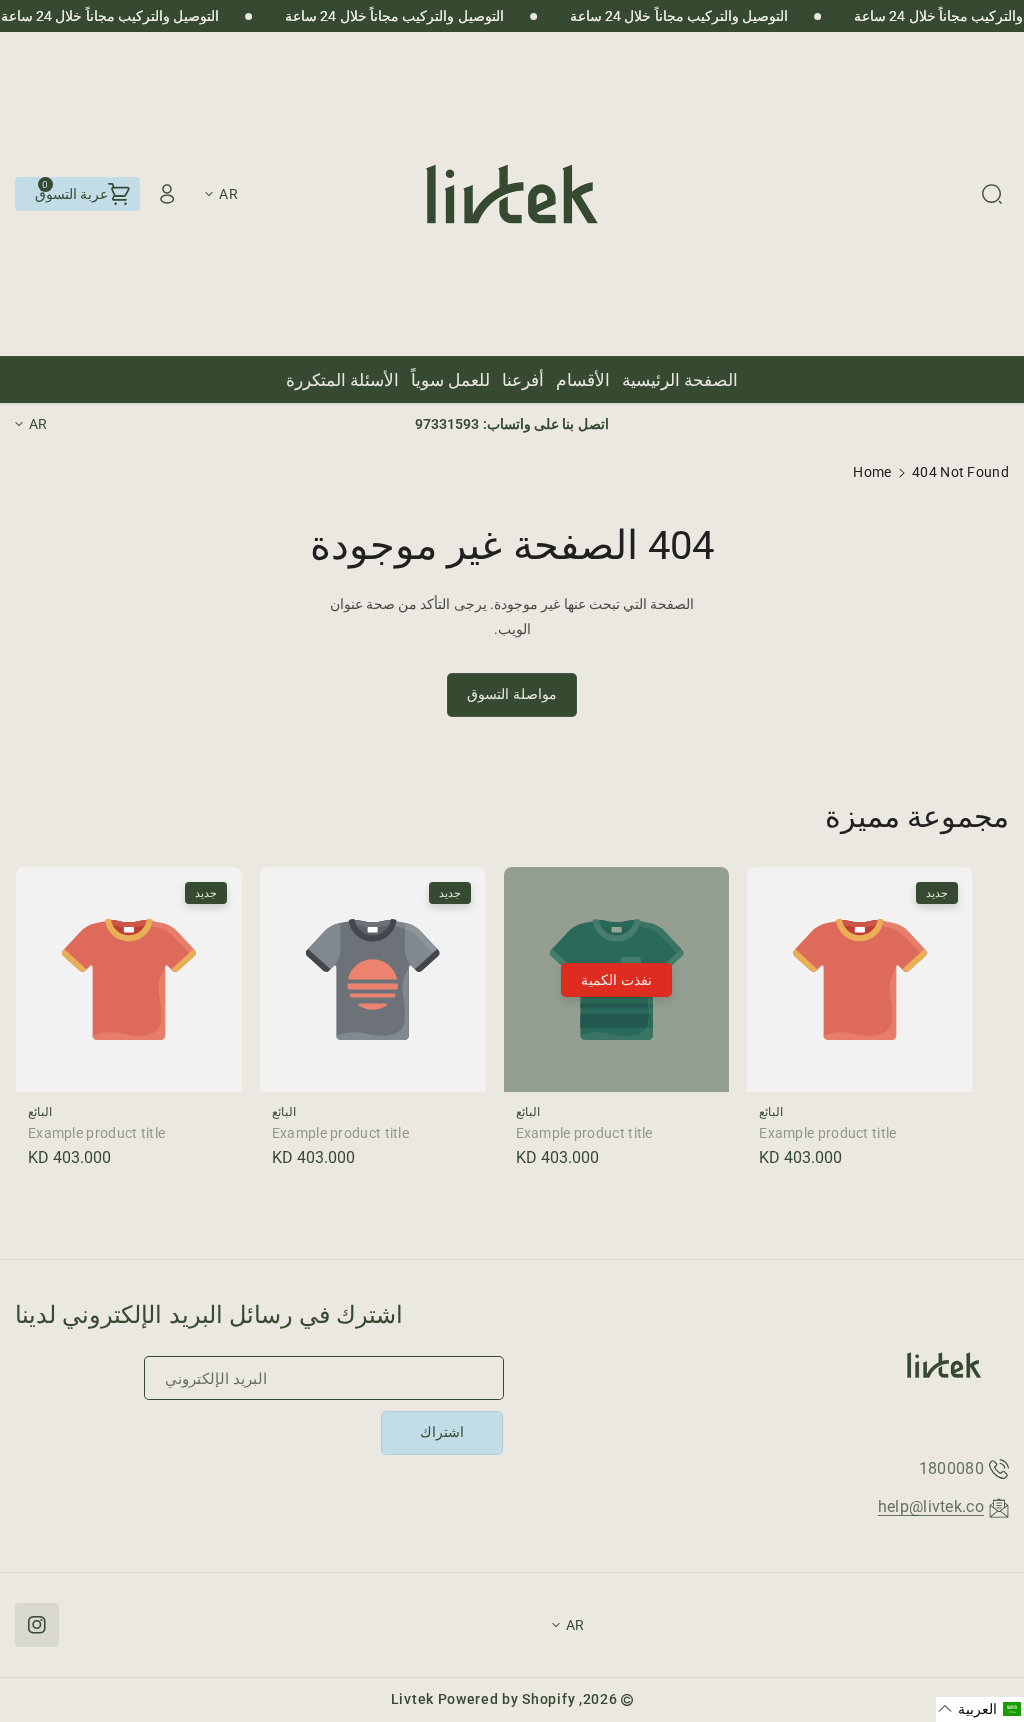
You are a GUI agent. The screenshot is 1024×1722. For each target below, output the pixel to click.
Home (872, 472)
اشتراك (442, 1432)
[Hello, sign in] (167, 194)
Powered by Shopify (507, 1699)
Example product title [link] (827, 1133)
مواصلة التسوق (512, 694)
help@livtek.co (931, 1506)
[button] (992, 194)
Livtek (412, 1699)
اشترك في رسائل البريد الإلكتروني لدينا (209, 1315)
